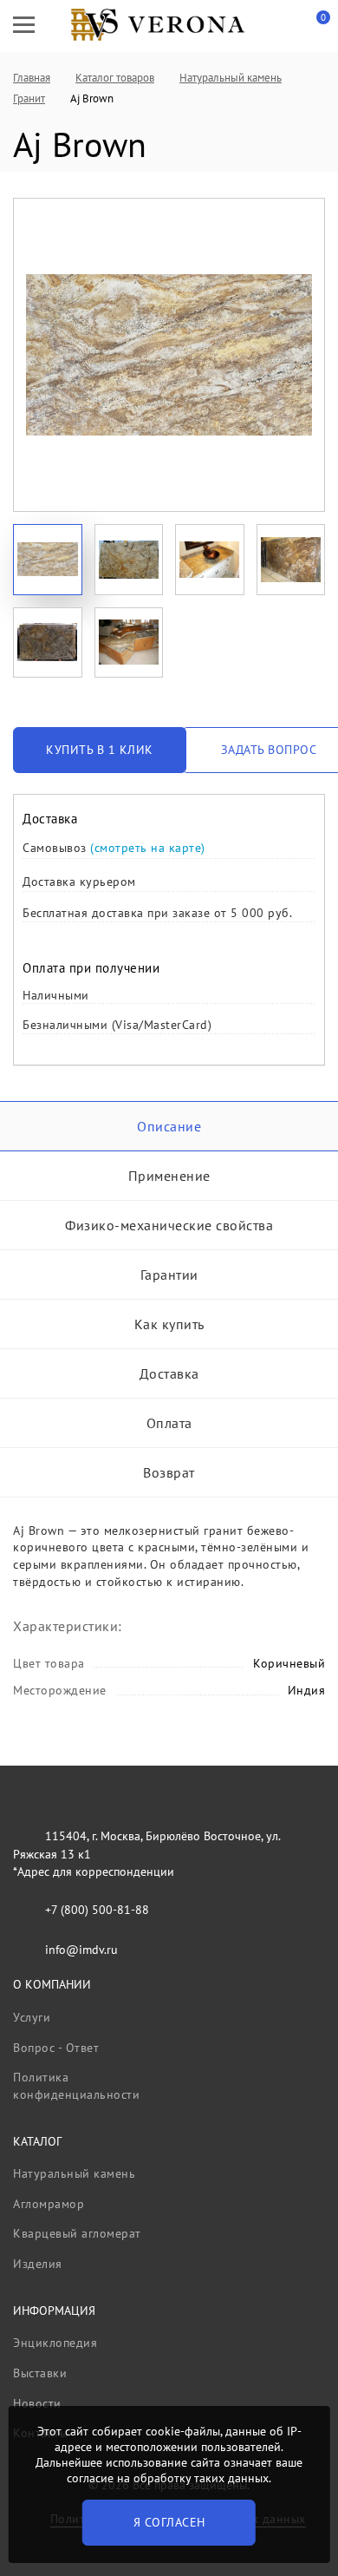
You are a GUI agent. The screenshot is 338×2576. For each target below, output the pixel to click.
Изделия (38, 2264)
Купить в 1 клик (100, 750)
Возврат (169, 1472)
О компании (52, 1984)
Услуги (32, 2017)
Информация (54, 2311)
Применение (169, 1176)
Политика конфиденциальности (76, 2086)
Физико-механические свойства (169, 1225)
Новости (37, 2403)
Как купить (169, 1324)
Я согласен (169, 2522)
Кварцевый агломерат (77, 2233)
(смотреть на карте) (148, 848)
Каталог (37, 2141)
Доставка (169, 1373)
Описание (169, 1126)
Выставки (40, 2373)
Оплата (169, 1423)
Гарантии (169, 1275)
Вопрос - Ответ (56, 2048)
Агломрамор (49, 2204)
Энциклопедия (55, 2343)
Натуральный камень (74, 2173)
